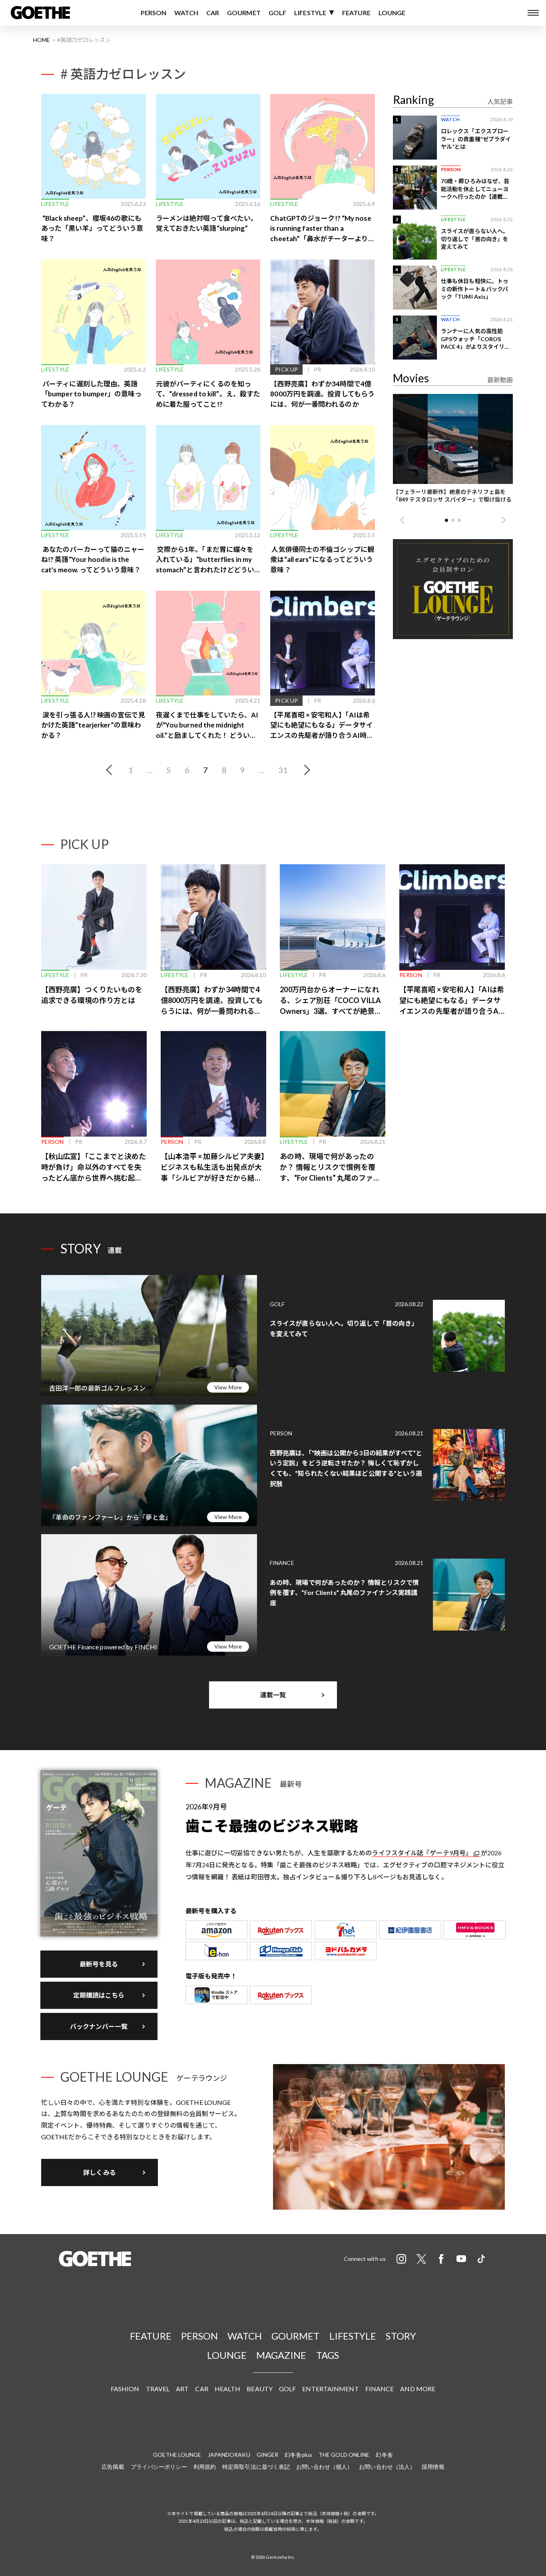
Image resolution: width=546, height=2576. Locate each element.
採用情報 (433, 2467)
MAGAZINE (281, 2355)
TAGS (328, 2355)
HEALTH (228, 2389)
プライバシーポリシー (159, 2467)
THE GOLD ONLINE (344, 2455)
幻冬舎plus (298, 2455)
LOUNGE (392, 13)
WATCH (186, 13)
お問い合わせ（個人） (324, 2467)
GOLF (277, 13)
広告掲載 (113, 2467)
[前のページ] (111, 770)
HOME (42, 40)
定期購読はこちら (99, 1995)
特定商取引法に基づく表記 (256, 2467)
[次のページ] (305, 770)
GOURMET (244, 13)
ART (182, 2389)
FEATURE (356, 13)
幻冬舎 (384, 2455)
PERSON (154, 13)
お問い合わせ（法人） (387, 2467)
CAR (213, 13)
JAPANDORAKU (229, 2455)
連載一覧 (273, 1695)
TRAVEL (158, 2389)
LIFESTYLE (310, 13)
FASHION (125, 2389)
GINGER (268, 2455)
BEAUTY (260, 2389)
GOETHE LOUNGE (177, 2455)
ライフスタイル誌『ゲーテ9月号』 (422, 1853)
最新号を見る (99, 1964)
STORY (401, 2336)
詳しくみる (100, 2172)
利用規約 (205, 2467)
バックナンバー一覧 (99, 2026)
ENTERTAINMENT (330, 2389)
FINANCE (380, 2389)
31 (283, 770)
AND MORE (418, 2389)
